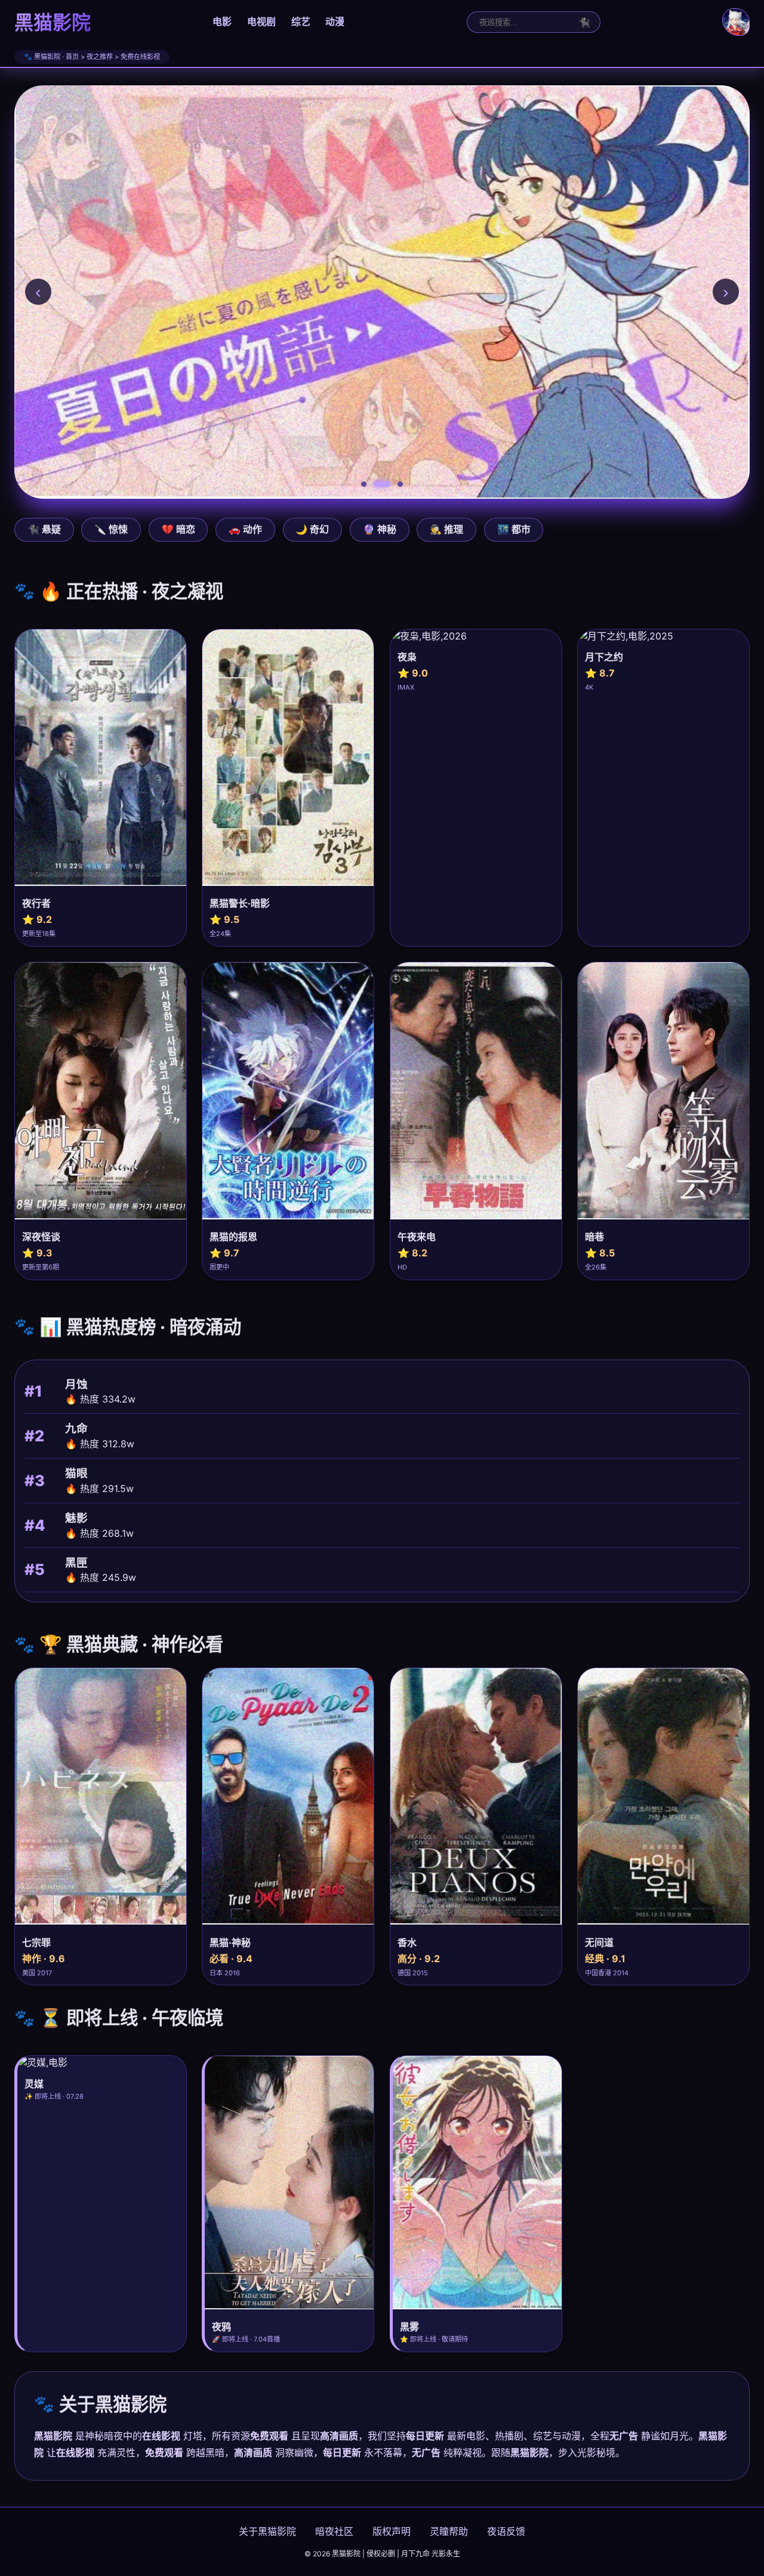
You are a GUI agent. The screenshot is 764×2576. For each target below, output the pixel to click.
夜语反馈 (506, 2531)
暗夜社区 (334, 2531)
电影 (222, 21)
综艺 (301, 21)
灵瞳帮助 (449, 2531)
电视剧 (261, 21)
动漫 (335, 21)
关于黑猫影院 (267, 2531)
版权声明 (392, 2531)
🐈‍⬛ (584, 22)
